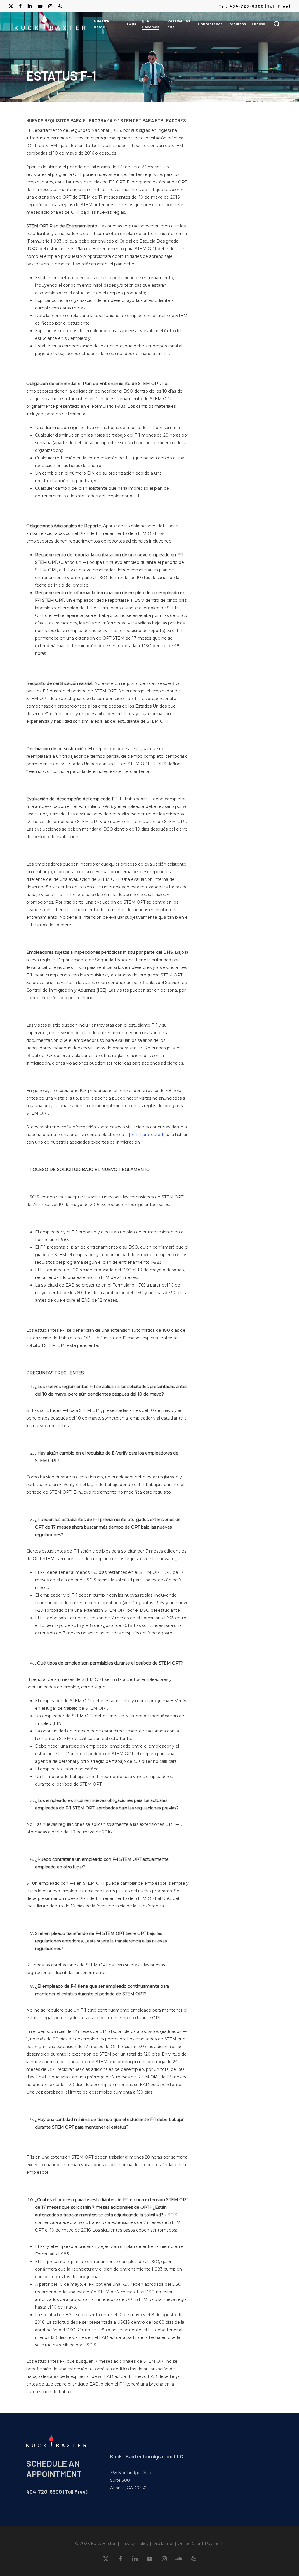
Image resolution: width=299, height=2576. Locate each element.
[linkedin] (30, 6)
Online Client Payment (201, 2544)
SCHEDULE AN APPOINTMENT (54, 2469)
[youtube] (40, 6)
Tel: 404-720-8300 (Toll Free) (254, 6)
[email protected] (147, 1135)
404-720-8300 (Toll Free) (57, 2492)
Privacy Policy (134, 2544)
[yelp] (60, 6)
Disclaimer (163, 2544)
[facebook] (20, 6)
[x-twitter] (11, 6)
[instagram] (50, 6)
